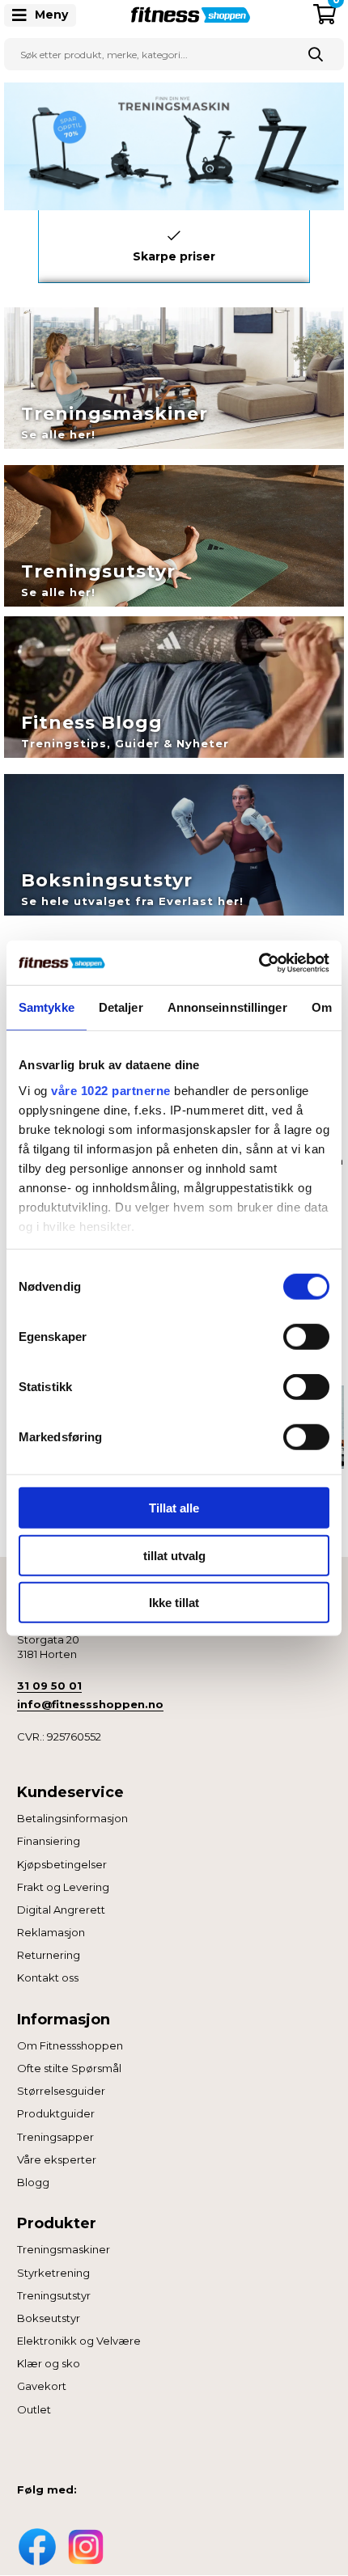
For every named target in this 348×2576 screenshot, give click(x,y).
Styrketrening (53, 2273)
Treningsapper (55, 2137)
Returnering (49, 1955)
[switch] (306, 1337)
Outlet (34, 2409)
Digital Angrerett (61, 1910)
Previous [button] (26, 243)
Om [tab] (322, 1007)
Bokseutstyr (49, 2318)
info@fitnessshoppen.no (90, 1704)
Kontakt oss (48, 1977)
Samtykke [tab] (47, 1007)
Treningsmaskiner (64, 2249)
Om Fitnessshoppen (70, 2045)
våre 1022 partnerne (111, 1090)
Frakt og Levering (63, 1887)
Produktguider (56, 2113)
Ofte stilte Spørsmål (69, 2068)
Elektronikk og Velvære (79, 2341)
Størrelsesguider (61, 2091)
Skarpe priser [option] (174, 256)
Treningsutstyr (54, 2295)
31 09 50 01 (49, 1686)
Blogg (33, 2182)
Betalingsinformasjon (72, 1818)
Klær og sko (49, 2363)
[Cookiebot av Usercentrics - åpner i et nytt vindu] (259, 962)
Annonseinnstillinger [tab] (227, 1007)
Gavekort (42, 2386)
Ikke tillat (174, 1603)
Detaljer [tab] (121, 1007)
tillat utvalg (174, 1555)
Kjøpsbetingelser (62, 1864)
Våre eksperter (57, 2159)
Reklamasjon (51, 1932)
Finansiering (49, 1841)
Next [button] (322, 243)
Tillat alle (174, 1508)
